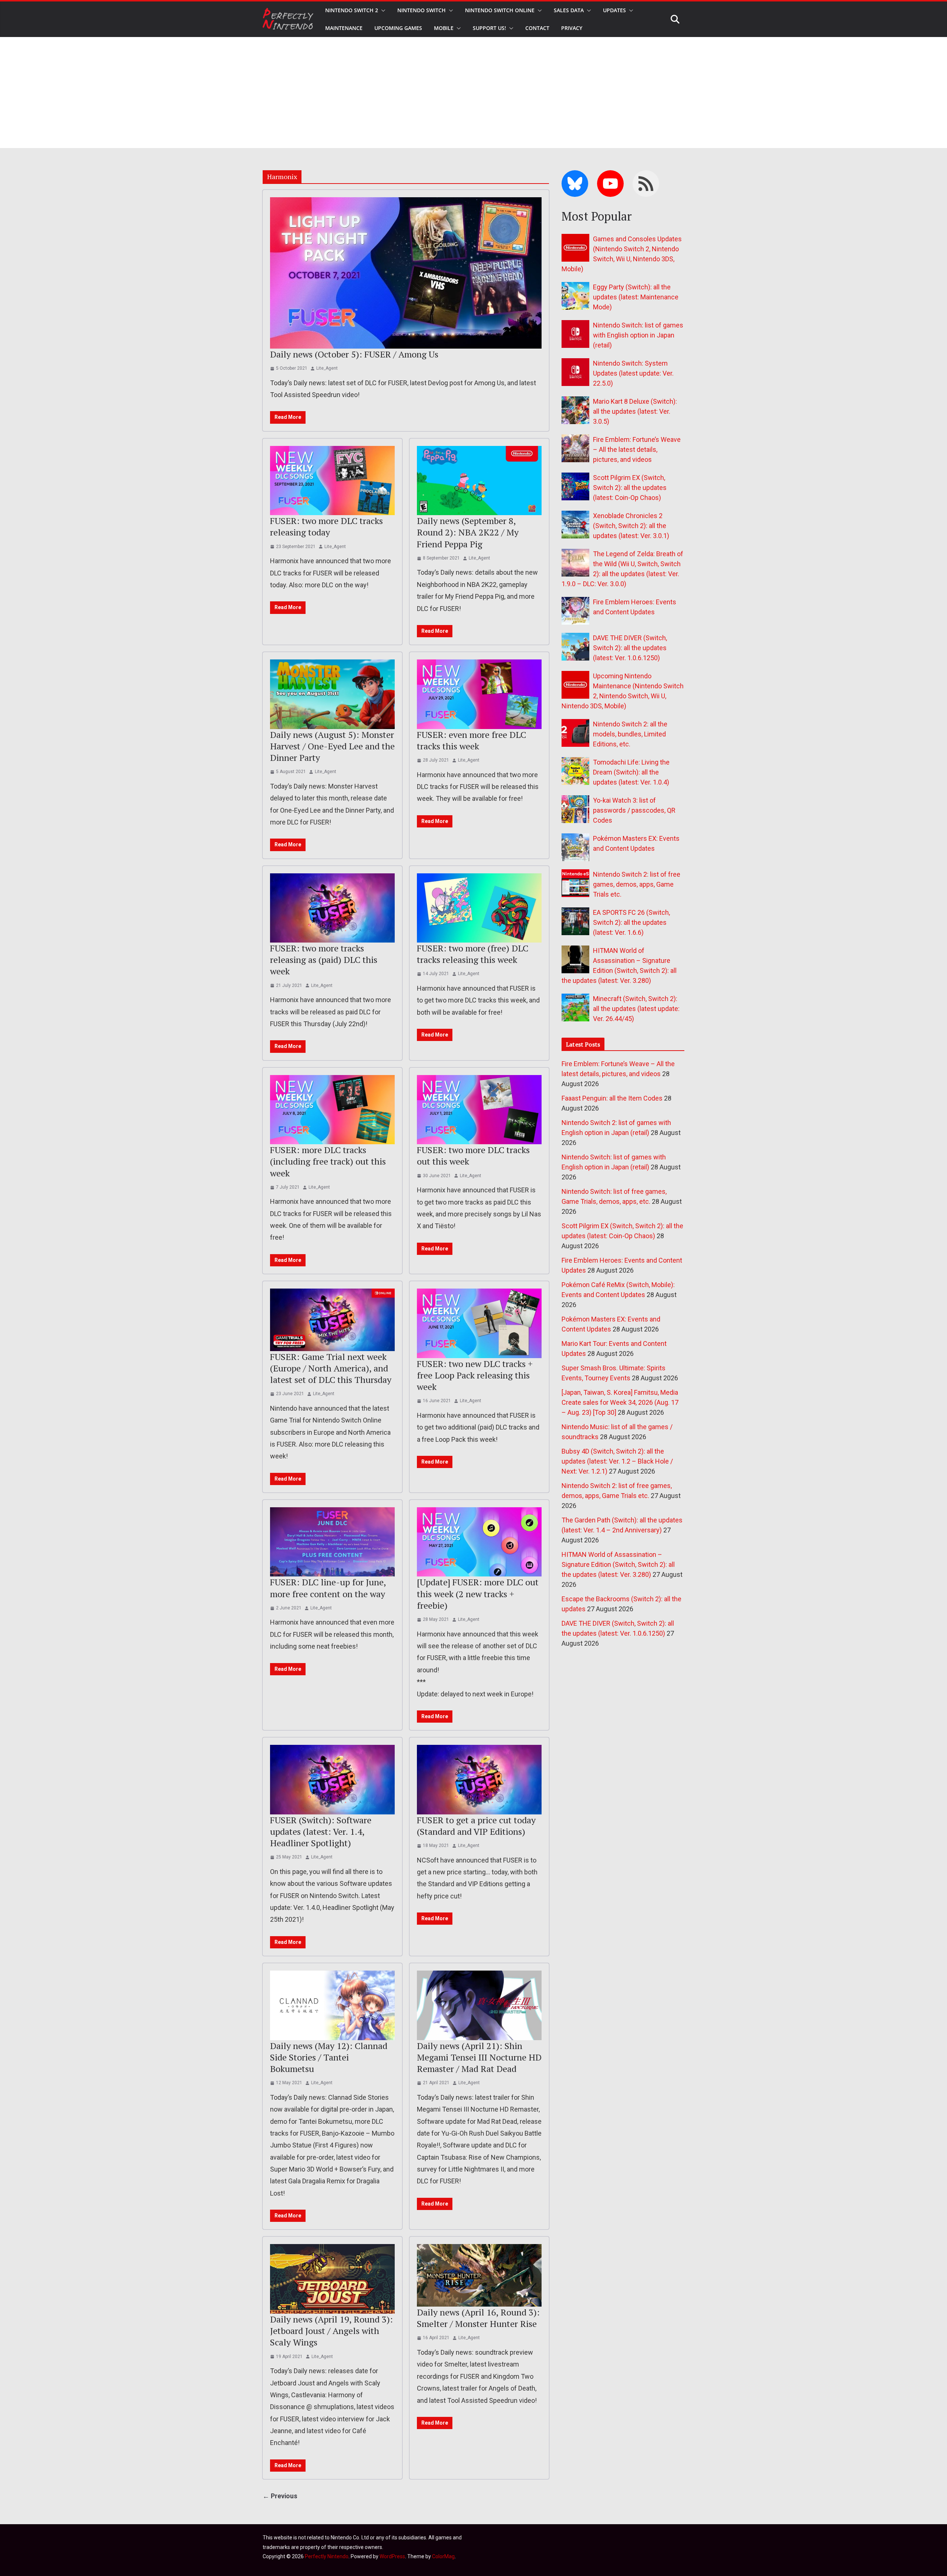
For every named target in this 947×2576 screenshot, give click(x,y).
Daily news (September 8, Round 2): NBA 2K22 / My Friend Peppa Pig (468, 532)
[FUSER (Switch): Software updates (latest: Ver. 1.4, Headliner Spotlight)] (332, 1780)
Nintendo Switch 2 (352, 10)
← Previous (280, 2496)
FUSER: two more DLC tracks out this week (473, 1156)
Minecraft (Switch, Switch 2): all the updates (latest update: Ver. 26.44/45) (636, 1009)
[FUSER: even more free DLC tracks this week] (479, 694)
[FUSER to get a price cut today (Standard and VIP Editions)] (479, 1780)
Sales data (569, 10)
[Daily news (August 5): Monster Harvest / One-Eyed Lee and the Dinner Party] (332, 694)
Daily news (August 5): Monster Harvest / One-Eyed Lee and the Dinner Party (332, 746)
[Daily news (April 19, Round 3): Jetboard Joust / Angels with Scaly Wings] (332, 2279)
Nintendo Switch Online (500, 10)
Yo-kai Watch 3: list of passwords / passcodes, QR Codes (634, 810)
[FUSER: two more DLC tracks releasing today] (332, 481)
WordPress (392, 2556)
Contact (537, 28)
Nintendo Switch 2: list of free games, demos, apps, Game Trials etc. (637, 884)
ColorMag (443, 2556)
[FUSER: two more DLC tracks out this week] (479, 1110)
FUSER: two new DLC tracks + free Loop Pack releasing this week (475, 1375)
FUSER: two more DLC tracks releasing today (326, 526)
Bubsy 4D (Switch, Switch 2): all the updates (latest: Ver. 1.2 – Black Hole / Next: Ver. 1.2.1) (617, 1461)
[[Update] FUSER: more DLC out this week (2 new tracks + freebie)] (479, 1542)
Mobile (444, 28)
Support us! (489, 28)
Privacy (572, 28)
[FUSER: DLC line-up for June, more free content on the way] (332, 1542)
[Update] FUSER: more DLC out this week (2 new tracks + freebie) (478, 1593)
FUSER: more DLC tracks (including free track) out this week (328, 1161)
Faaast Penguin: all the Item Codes (612, 1098)
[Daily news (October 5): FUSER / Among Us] (406, 273)
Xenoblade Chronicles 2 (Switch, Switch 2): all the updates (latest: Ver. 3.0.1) (631, 526)
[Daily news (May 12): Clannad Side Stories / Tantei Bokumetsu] (332, 2005)
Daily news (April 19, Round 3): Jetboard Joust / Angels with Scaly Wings (331, 2331)
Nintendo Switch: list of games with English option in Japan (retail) (638, 335)
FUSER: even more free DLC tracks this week (471, 740)
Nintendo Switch (422, 10)
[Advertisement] (473, 93)
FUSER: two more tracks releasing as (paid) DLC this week (324, 960)
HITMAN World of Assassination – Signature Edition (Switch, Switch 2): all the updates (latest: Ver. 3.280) (618, 1564)
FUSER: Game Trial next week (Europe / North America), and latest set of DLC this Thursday (331, 1368)
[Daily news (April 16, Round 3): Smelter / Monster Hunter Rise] (479, 2275)
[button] (382, 10)
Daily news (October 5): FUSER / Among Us (354, 354)
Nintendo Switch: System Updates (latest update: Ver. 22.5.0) (633, 373)
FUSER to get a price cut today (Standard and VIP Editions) (476, 1826)
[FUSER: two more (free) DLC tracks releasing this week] (479, 908)
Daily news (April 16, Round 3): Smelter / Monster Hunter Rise (478, 2318)
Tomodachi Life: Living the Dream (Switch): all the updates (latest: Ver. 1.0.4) (631, 772)
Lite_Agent (327, 368)
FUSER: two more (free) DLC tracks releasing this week (473, 954)
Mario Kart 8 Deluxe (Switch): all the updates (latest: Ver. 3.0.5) (635, 411)
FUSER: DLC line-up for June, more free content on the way (328, 1588)
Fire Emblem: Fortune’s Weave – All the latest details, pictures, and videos (637, 449)
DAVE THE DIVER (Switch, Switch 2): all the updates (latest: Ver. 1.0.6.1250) (630, 648)
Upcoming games (398, 28)
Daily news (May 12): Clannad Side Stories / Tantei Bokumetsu (329, 2057)
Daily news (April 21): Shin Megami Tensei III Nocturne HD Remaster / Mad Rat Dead (479, 2057)
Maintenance (344, 28)
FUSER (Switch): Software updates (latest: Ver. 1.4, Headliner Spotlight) (321, 1831)
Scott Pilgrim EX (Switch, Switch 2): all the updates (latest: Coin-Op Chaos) (630, 488)
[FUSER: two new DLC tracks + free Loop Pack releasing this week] (479, 1323)
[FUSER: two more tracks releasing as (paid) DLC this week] (332, 908)
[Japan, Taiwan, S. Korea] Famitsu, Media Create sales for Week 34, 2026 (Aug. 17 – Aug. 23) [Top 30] (620, 1402)
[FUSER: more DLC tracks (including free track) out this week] (332, 1110)
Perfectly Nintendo (327, 2556)
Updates (614, 10)
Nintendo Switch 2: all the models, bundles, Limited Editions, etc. (630, 734)
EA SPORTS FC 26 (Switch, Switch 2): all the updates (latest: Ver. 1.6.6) (631, 922)
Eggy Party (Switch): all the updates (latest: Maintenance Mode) (636, 297)
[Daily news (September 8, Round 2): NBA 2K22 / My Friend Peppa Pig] (479, 481)
